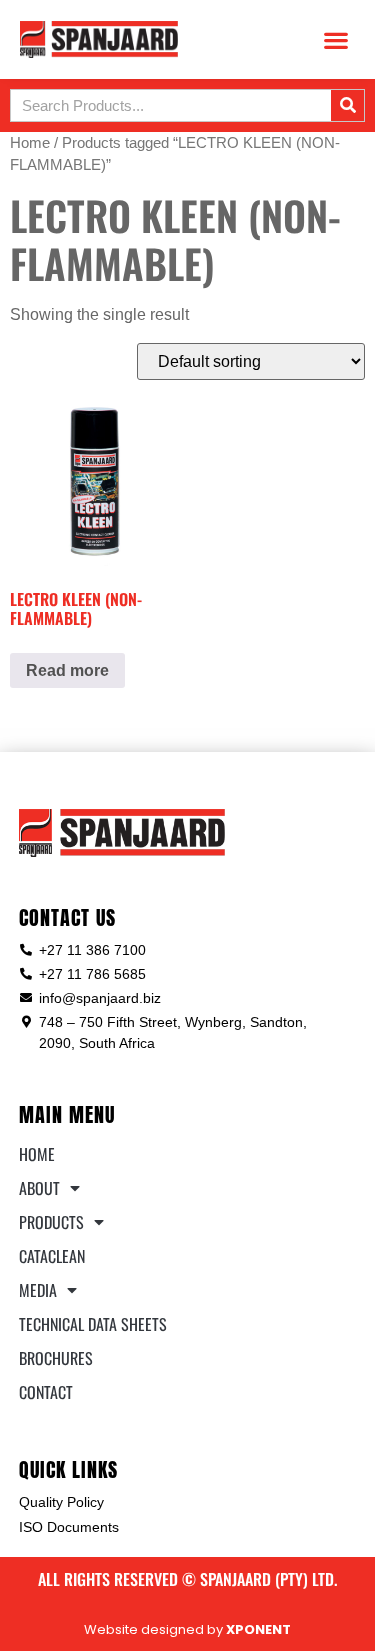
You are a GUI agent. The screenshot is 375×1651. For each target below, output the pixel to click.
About (39, 1188)
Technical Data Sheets (93, 1324)
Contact (46, 1392)
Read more (67, 670)
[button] (335, 39)
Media (38, 1290)
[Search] (347, 105)
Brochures (56, 1358)
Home (30, 143)
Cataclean (52, 1256)
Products (51, 1222)
